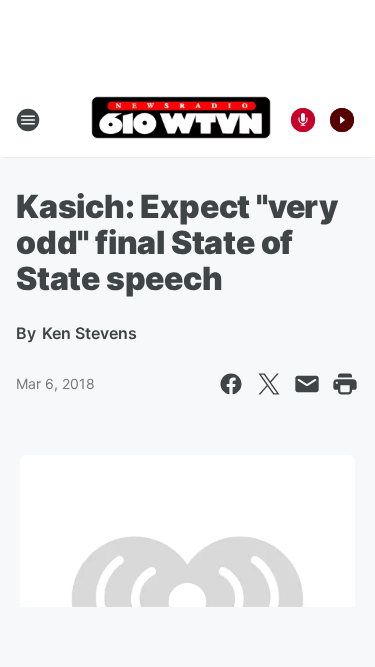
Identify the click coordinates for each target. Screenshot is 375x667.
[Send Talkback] (303, 120)
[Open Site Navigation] (28, 120)
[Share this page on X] (269, 384)
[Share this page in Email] (307, 384)
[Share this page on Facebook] (231, 384)
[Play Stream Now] (342, 120)
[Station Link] (181, 119)
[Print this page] (345, 384)
